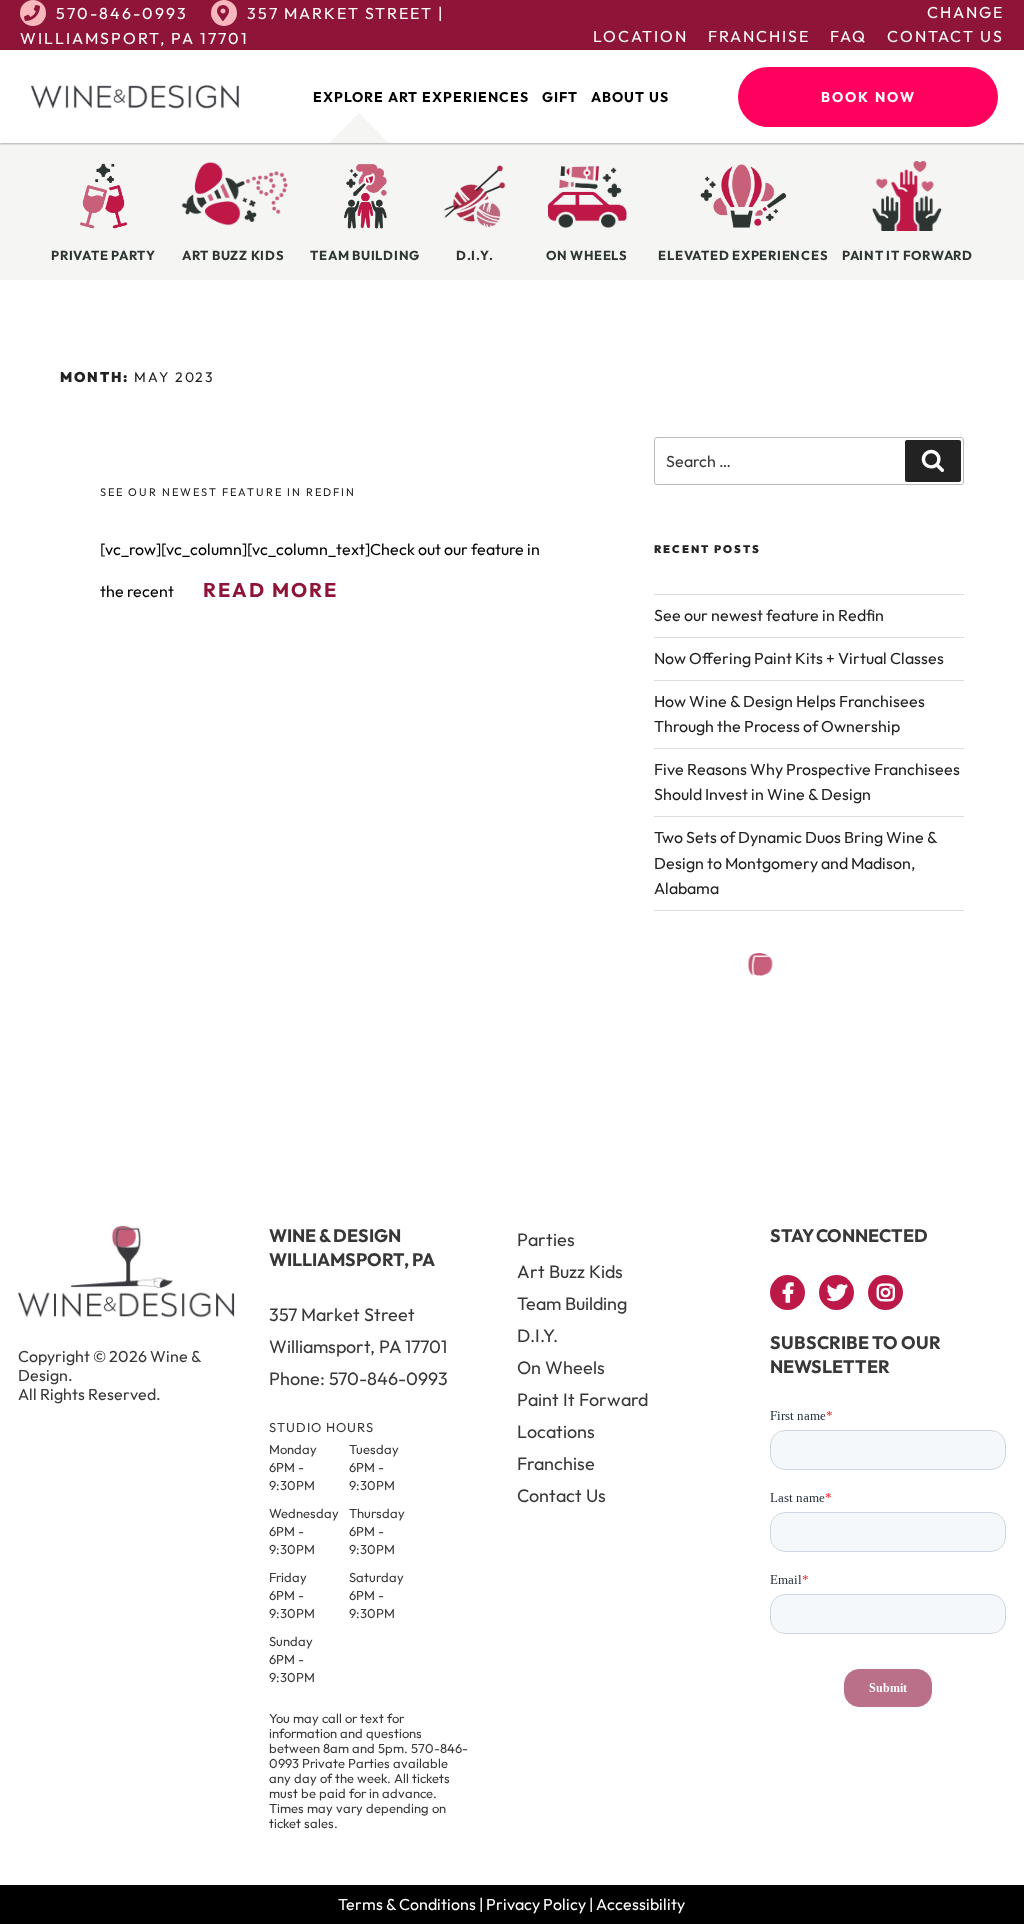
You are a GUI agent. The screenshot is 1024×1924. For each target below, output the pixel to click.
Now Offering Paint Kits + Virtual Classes (799, 658)
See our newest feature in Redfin (228, 492)
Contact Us (945, 36)
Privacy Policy (536, 1904)
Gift (560, 97)
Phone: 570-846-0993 (358, 1378)
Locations (556, 1431)
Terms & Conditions (407, 1904)
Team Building (572, 1303)
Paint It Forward (582, 1399)
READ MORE (270, 589)
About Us (630, 97)
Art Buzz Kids (570, 1271)
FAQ (848, 36)
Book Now (868, 97)
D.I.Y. (537, 1335)
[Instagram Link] (885, 1292)
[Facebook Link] (787, 1292)
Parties (546, 1239)
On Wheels (561, 1367)
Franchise (759, 36)
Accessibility (640, 1904)
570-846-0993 (122, 13)
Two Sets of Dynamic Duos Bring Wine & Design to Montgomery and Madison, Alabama (795, 862)
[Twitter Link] (836, 1292)
